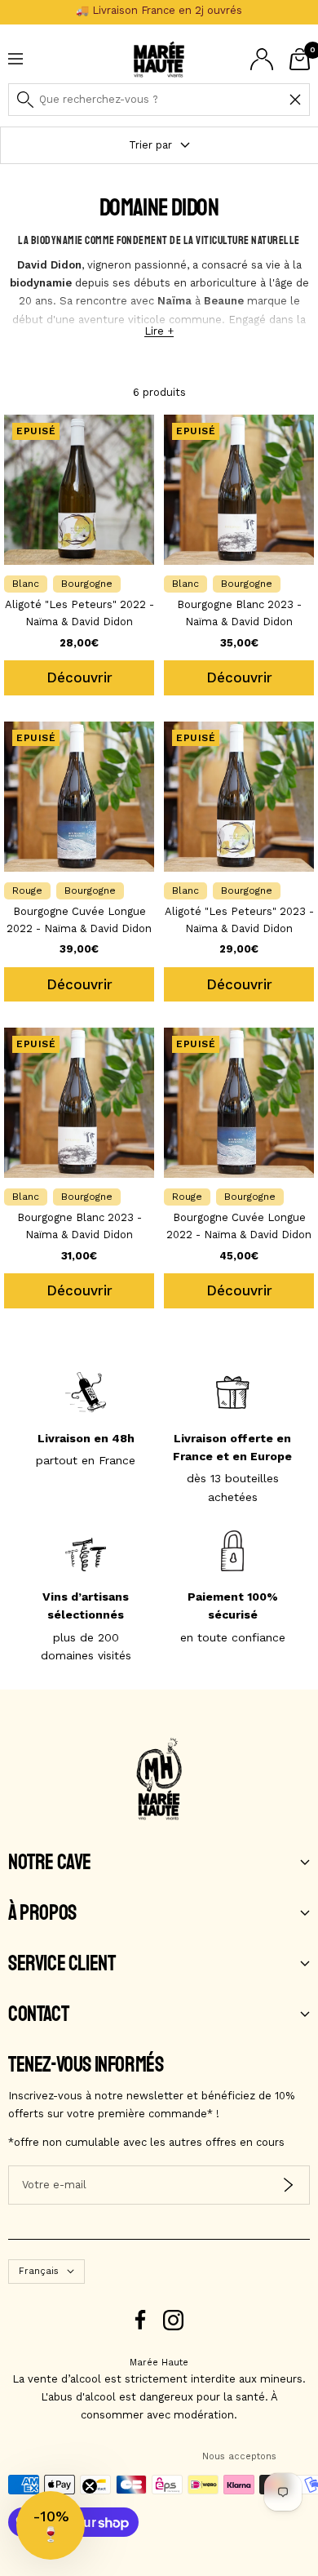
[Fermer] (295, 100)
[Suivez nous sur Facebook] (141, 2320)
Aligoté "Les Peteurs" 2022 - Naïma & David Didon (79, 613)
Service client (62, 1964)
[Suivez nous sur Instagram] (173, 2320)
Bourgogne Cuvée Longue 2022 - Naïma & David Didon (79, 920)
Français (39, 2271)
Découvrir (79, 677)
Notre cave (50, 1863)
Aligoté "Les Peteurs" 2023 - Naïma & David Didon (239, 920)
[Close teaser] (90, 2486)
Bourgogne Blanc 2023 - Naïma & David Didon (239, 613)
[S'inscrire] (288, 2185)
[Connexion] (262, 59)
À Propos (42, 1913)
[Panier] (300, 59)
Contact (38, 2014)
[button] (51, 2525)
